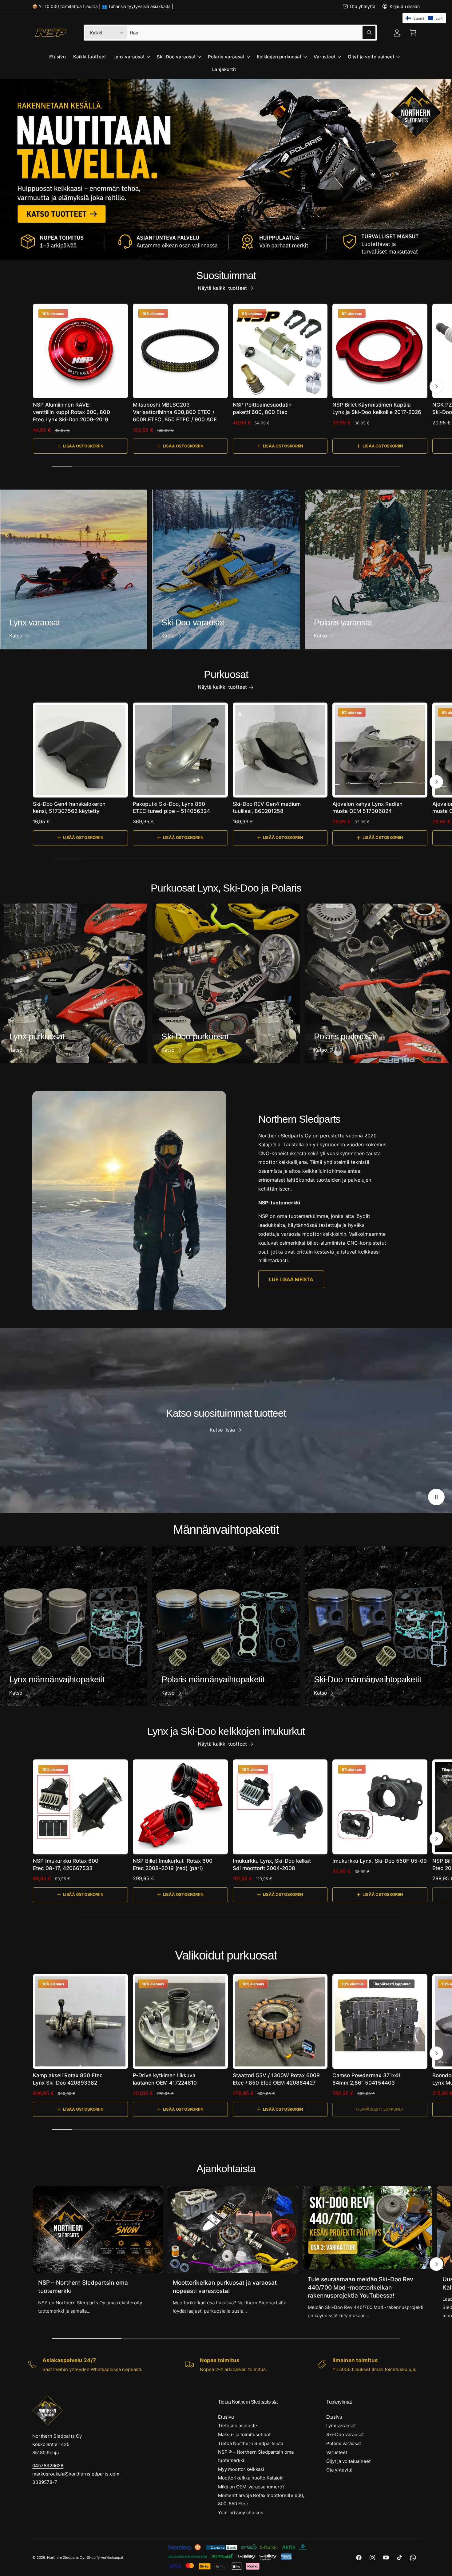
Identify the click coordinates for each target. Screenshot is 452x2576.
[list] (226, 2365)
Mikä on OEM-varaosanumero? (251, 2487)
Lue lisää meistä (291, 1279)
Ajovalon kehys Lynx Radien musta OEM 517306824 (367, 808)
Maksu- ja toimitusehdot (244, 2434)
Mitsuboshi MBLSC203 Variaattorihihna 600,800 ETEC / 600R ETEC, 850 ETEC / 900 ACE (175, 412)
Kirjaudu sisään (405, 6)
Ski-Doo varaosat (176, 57)
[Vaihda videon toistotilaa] (436, 1497)
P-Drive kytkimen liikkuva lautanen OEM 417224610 (165, 2079)
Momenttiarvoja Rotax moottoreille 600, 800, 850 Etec (261, 2499)
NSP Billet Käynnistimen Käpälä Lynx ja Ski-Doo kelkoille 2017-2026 (377, 408)
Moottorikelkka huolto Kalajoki (251, 2478)
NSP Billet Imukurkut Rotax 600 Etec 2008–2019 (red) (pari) (173, 1865)
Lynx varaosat (129, 57)
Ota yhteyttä (363, 6)
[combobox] (252, 33)
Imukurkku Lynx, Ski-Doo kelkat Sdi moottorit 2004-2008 (272, 1865)
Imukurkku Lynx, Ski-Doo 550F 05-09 (380, 1861)
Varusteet (325, 57)
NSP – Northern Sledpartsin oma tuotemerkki (83, 2287)
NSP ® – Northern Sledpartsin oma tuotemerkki (256, 2456)
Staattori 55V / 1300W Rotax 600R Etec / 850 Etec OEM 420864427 (276, 2079)
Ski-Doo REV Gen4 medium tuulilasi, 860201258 (267, 808)
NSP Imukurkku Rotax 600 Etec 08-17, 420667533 (66, 1865)
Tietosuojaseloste (238, 2426)
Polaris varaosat (226, 57)
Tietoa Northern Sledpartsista (251, 2443)
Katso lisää (222, 1430)
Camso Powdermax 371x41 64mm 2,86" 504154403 (366, 2079)
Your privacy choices (241, 2513)
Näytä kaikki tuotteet (222, 288)
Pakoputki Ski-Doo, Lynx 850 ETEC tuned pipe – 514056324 (171, 808)
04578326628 (48, 2466)
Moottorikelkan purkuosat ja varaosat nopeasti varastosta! (225, 2287)
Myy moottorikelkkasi (241, 2469)
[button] (413, 33)
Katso (16, 636)
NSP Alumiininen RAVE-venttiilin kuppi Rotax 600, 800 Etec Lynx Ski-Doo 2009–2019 (71, 412)
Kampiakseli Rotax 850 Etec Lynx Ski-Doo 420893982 (68, 2079)
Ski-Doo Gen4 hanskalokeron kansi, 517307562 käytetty (69, 808)
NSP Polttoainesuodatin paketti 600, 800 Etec (262, 408)
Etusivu (226, 2417)
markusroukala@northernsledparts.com (76, 2474)
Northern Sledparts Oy (66, 2558)
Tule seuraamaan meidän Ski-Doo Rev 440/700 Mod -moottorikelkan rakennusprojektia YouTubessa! (361, 2287)
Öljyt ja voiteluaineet (371, 57)
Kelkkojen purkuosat (279, 57)
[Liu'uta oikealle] (436, 386)
